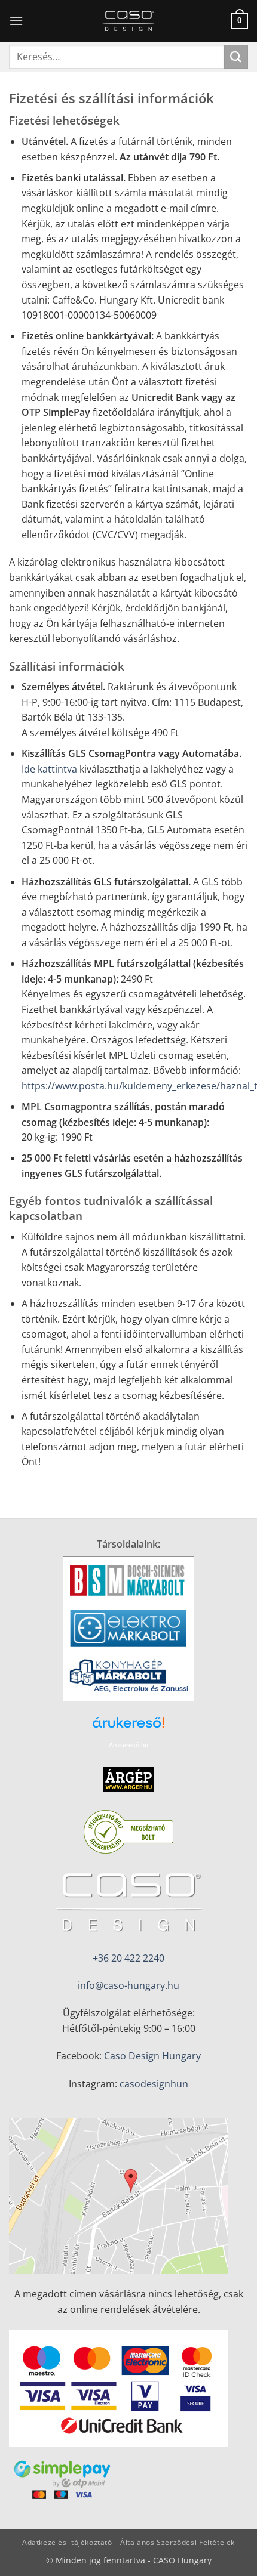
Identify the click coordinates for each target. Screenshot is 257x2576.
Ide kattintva (49, 769)
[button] (16, 21)
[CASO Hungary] (128, 21)
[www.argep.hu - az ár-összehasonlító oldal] (128, 1778)
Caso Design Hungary (152, 2056)
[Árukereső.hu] (128, 1727)
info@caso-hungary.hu (128, 1985)
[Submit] (236, 56)
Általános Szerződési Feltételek (178, 2542)
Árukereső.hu (128, 1745)
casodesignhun (154, 2084)
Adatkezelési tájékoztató (67, 2542)
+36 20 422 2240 (128, 1958)
